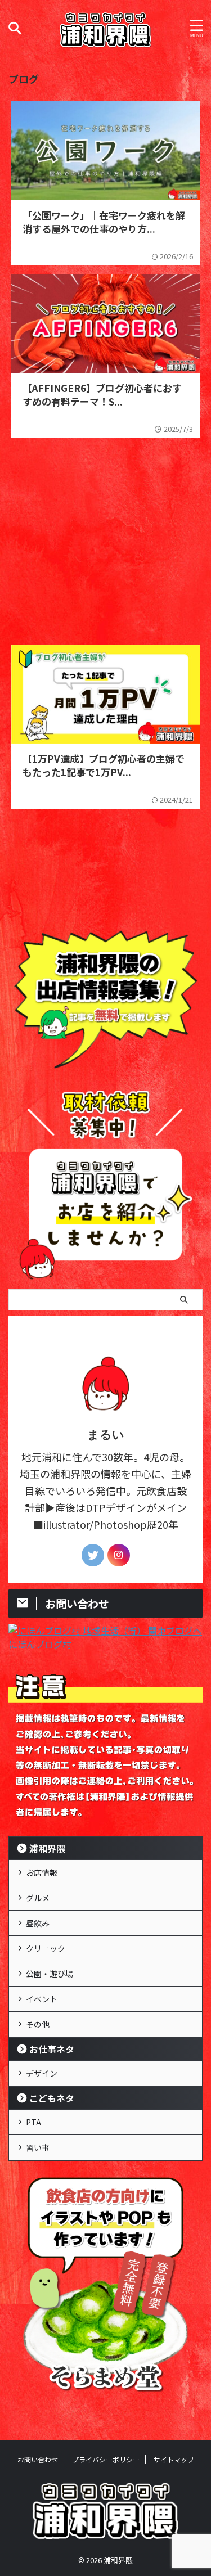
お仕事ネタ (52, 2049)
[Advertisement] (105, 536)
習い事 (38, 2147)
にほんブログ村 (40, 1644)
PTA (33, 2122)
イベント (42, 1999)
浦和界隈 (47, 1848)
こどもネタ (52, 2098)
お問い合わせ (38, 2459)
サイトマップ (174, 2459)
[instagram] (119, 1555)
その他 (38, 2024)
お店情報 (42, 1872)
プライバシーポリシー (106, 2459)
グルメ (38, 1898)
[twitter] (93, 1555)
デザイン (42, 2073)
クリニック (46, 1948)
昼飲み (38, 1923)
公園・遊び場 (50, 1974)
